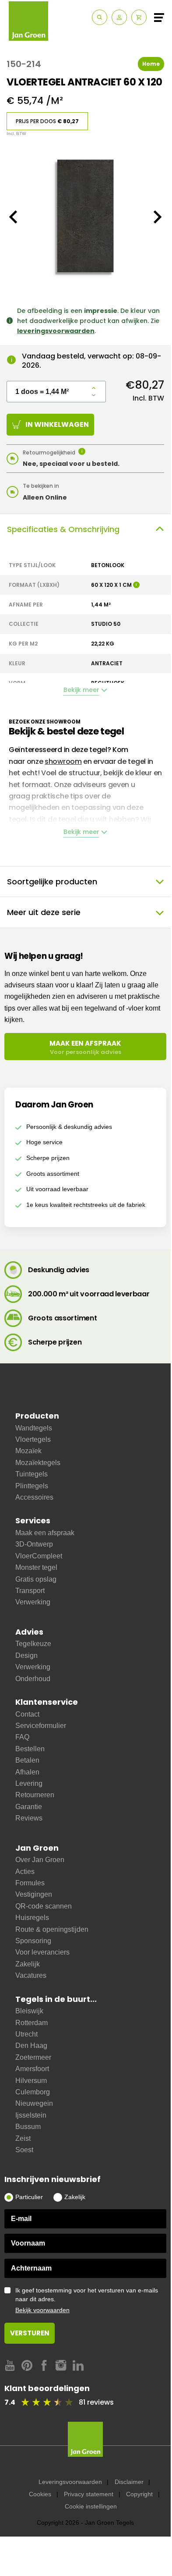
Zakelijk (28, 1964)
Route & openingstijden (52, 1929)
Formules (30, 1883)
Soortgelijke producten (52, 882)
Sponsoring (33, 1941)
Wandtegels (34, 1428)
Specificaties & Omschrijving (63, 529)
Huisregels (32, 1918)
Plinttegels (32, 1486)
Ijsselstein (31, 2115)
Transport (30, 1591)
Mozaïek (28, 1451)
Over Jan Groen (40, 1860)
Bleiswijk (29, 2011)
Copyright (139, 2494)
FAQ (22, 1737)
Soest (24, 2150)
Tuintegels (32, 1474)
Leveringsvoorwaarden (70, 2482)
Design (26, 1655)
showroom (63, 761)
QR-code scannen (44, 1906)
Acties (25, 1872)
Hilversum (31, 2081)
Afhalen (27, 1772)
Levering (29, 1783)
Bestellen (30, 1749)
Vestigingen (34, 1894)
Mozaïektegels (38, 1463)
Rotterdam (32, 2023)
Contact (27, 1714)
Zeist (23, 2138)
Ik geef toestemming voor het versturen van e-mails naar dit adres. (87, 2300)
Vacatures (31, 1975)
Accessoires (34, 1497)
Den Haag (31, 2046)
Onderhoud (33, 1679)
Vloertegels (33, 1439)
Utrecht (26, 2034)
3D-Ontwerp (34, 1544)
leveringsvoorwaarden (56, 331)
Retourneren (35, 1795)
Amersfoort (32, 2069)
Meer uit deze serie (44, 912)
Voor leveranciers (42, 1952)
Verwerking (33, 1602)
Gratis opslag (36, 1579)
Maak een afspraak (45, 1533)
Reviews (29, 1818)
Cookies (40, 2494)
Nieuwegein (34, 2103)
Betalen (27, 1760)
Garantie (29, 1807)
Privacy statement (89, 2494)
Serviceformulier (41, 1726)
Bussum (28, 2127)
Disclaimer (129, 2482)
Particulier (29, 2197)
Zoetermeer (33, 2057)
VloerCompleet (39, 1556)
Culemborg (33, 2092)
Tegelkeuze (33, 1644)
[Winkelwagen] (139, 17)
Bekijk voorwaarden (42, 2310)
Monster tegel (36, 1567)
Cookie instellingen (91, 2506)
